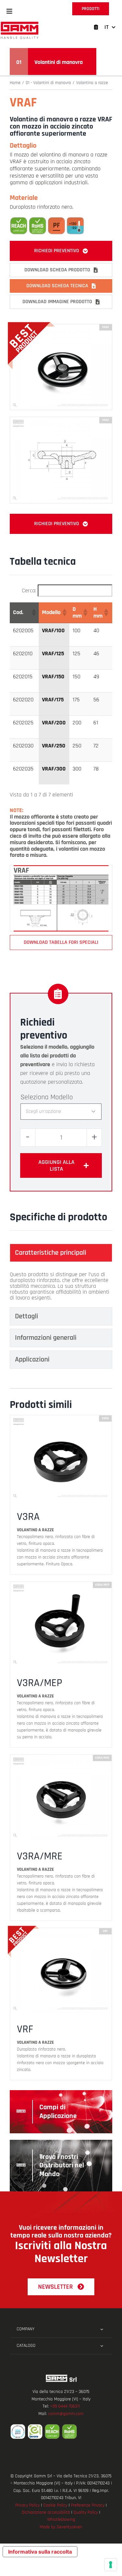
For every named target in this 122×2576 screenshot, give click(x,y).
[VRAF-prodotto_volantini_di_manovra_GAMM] (61, 327)
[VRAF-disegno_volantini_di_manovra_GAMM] (61, 420)
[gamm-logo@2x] (20, 24)
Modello (62, 1097)
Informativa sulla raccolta (40, 2552)
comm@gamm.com (66, 2414)
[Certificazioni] (61, 2432)
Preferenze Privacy (88, 2505)
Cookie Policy (55, 2505)
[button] (9, 11)
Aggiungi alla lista (56, 1165)
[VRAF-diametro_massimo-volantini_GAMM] (61, 868)
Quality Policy (86, 2512)
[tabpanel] (61, 1286)
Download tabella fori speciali (61, 942)
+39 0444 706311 (65, 2406)
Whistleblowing (61, 2520)
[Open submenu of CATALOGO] (102, 2346)
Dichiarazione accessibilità (46, 2512)
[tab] (61, 1253)
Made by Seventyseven (61, 2527)
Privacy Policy (27, 2505)
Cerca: (29, 591)
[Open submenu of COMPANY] (102, 2329)
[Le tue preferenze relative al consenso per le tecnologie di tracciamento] (111, 2565)
